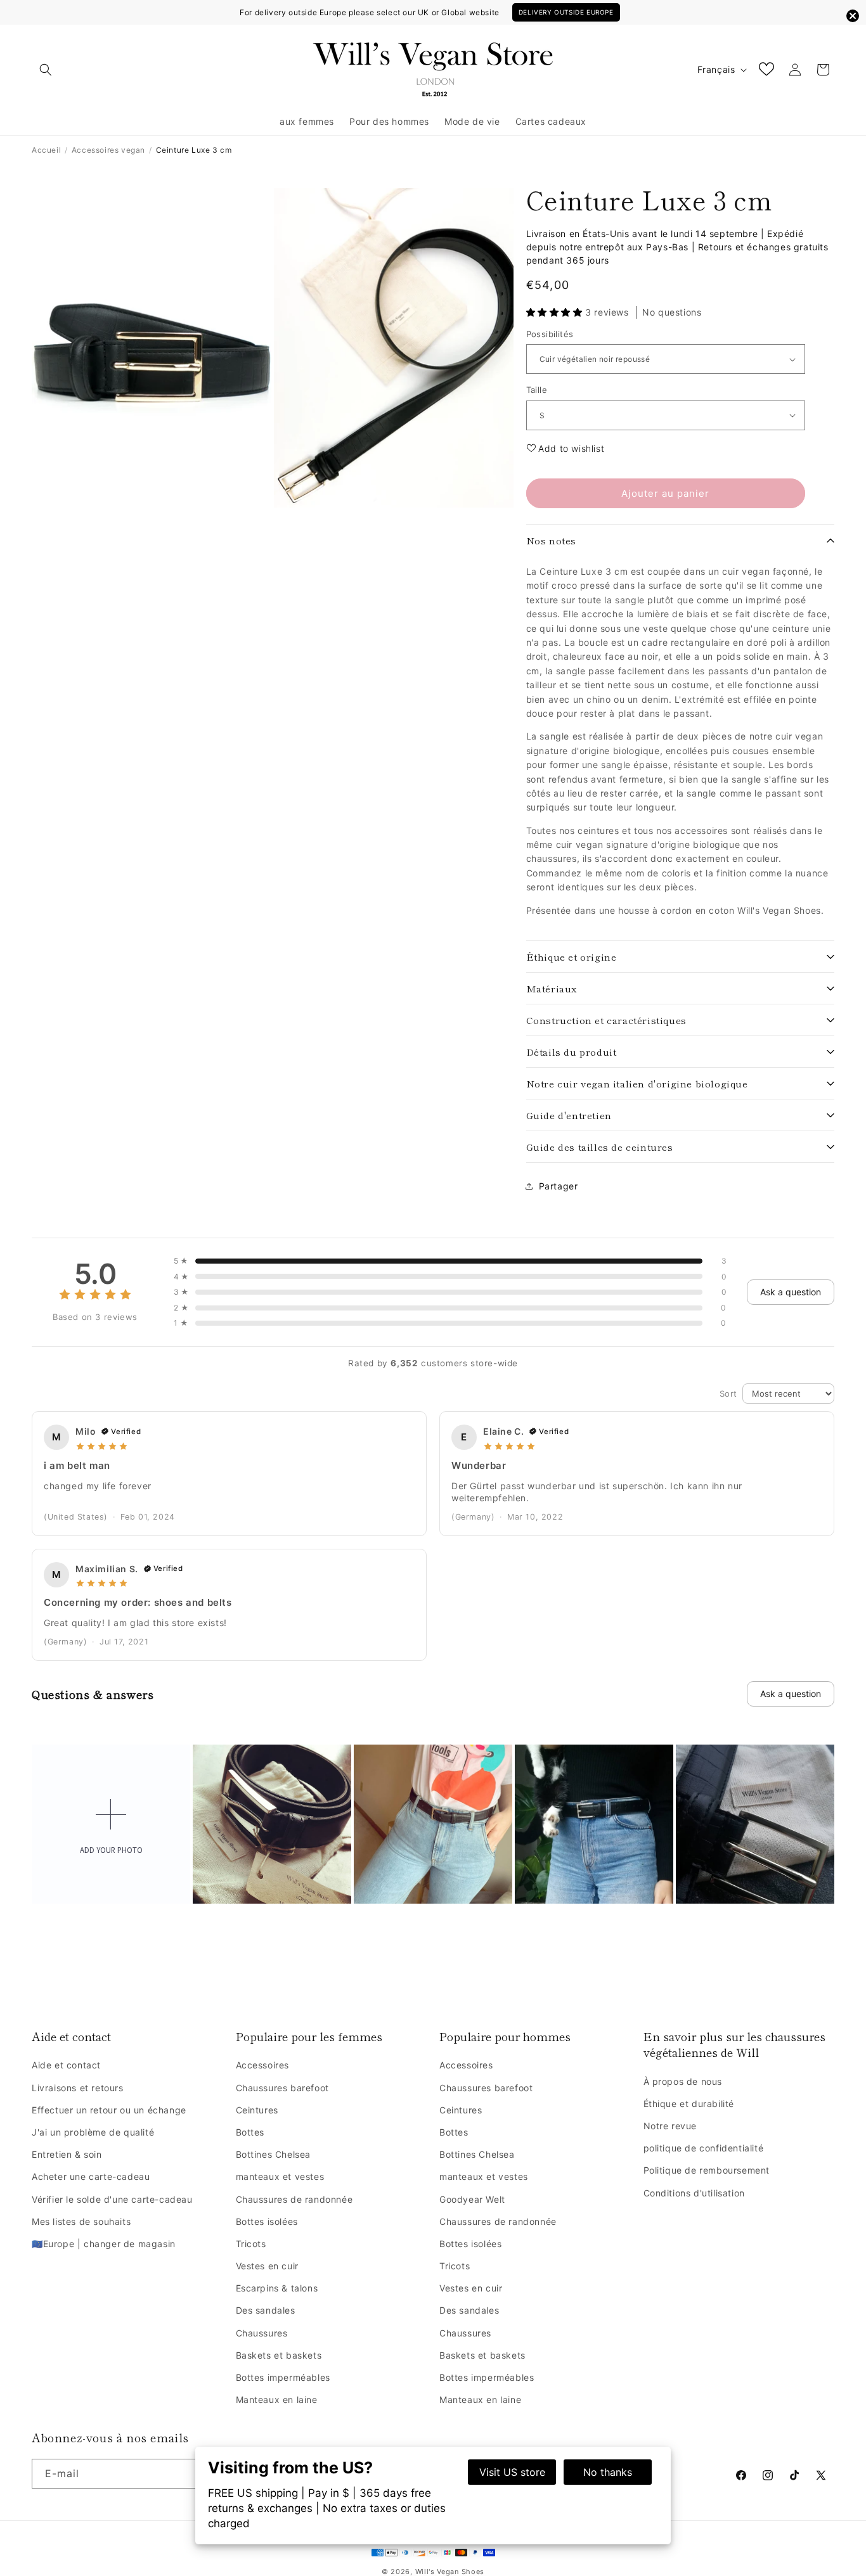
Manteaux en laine (277, 2400)
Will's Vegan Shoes (450, 2572)
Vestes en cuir (267, 2266)
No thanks (608, 2472)
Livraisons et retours (78, 2088)
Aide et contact (71, 2036)
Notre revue (670, 2126)
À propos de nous (683, 2081)
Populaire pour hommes (505, 2036)
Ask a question (791, 1292)
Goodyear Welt (472, 2199)
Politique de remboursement (707, 2170)
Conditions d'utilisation (694, 2193)
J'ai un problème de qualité (93, 2132)
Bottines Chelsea (274, 2154)
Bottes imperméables (283, 2377)
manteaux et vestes (280, 2176)
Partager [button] (559, 1186)
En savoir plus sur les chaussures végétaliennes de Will (734, 2044)
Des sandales (266, 2310)
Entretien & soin (67, 2154)
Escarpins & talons (277, 2288)
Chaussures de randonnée (294, 2199)
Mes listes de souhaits (81, 2221)
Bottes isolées (267, 2221)
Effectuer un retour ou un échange (109, 2110)
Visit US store (512, 2472)
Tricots (251, 2244)
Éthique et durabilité (689, 2104)
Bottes (250, 2132)
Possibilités (550, 334)
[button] (46, 70)
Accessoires (263, 2065)
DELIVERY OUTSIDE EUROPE (566, 12)
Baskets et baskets (279, 2355)
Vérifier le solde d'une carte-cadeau (112, 2199)
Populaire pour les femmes (309, 2036)
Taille (537, 390)
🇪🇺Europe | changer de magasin (104, 2244)
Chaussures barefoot (282, 2088)
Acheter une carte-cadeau (91, 2176)
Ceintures (257, 2110)
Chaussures (262, 2333)
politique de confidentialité (704, 2148)
